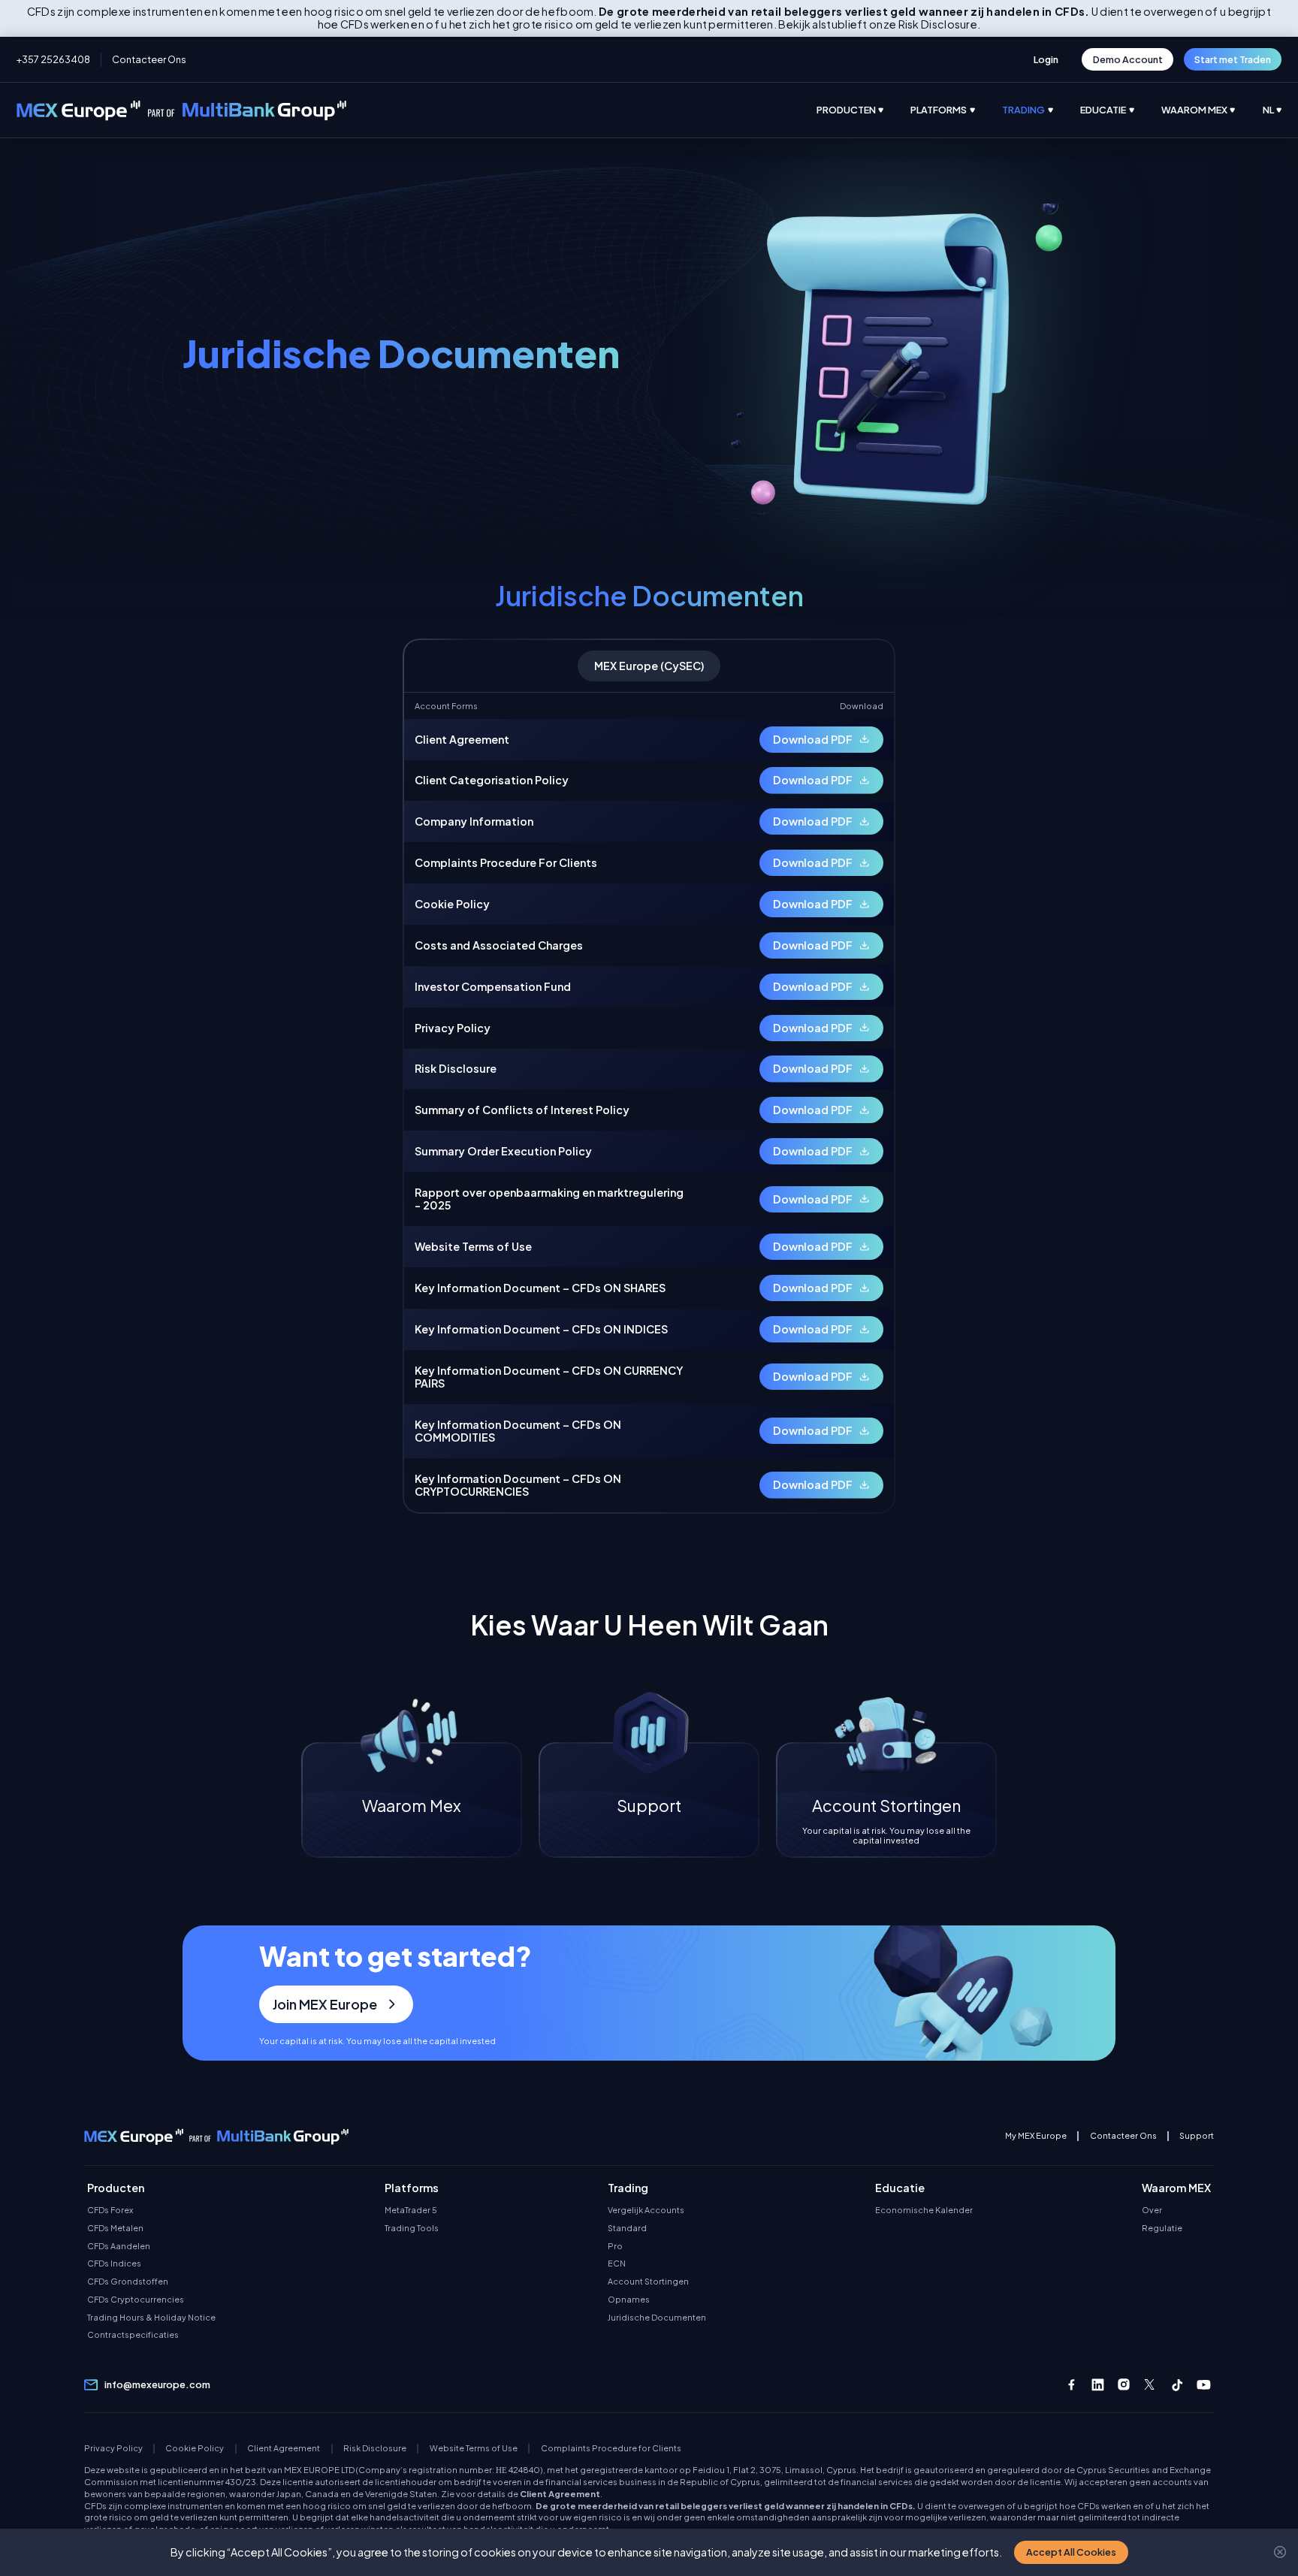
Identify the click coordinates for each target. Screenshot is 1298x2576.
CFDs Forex (110, 2210)
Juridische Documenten (657, 2318)
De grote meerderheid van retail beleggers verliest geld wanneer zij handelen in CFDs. (726, 2505)
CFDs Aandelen (119, 2246)
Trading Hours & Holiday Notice (151, 2318)
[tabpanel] (649, 1102)
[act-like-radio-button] (864, 110)
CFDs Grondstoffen (128, 2282)
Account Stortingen (648, 2282)
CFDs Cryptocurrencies (136, 2300)
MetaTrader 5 (411, 2210)
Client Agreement (284, 2448)
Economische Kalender (924, 2210)
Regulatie (1162, 2228)
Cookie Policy (195, 2448)
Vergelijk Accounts (646, 2210)
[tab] (649, 666)
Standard (627, 2228)
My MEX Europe (1036, 2136)
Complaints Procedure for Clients (611, 2448)
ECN (617, 2263)
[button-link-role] (1046, 59)
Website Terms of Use (474, 2448)
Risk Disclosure (375, 2448)
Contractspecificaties (133, 2335)
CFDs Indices (114, 2263)
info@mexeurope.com (157, 2385)
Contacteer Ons (149, 59)
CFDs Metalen (115, 2228)
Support (1197, 2136)
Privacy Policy (113, 2448)
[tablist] (649, 666)
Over (1152, 2210)
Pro (615, 2246)
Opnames (629, 2300)
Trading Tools (412, 2228)
